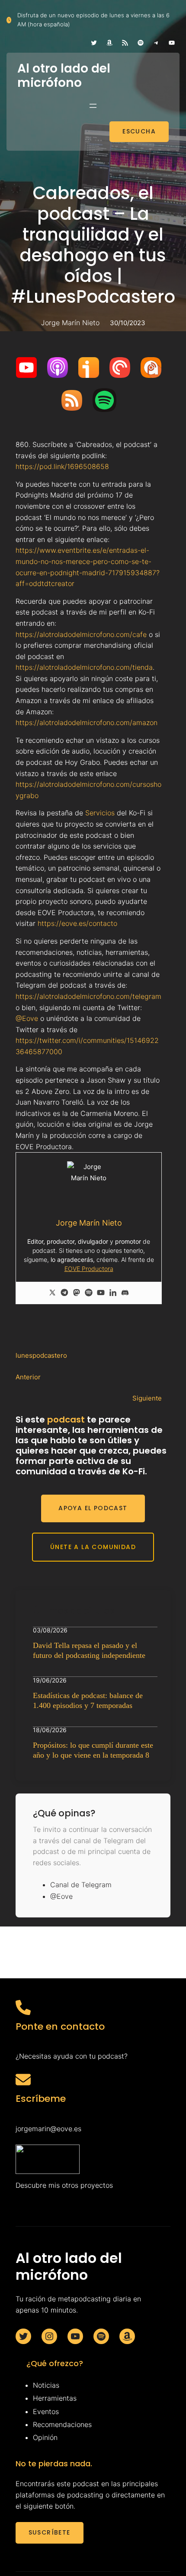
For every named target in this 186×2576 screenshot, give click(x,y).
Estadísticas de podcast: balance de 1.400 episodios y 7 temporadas (88, 1700)
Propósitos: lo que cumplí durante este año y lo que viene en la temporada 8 (93, 1750)
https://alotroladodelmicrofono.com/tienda (84, 667)
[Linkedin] (113, 1293)
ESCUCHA (139, 131)
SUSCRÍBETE (50, 2532)
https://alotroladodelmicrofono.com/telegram (88, 996)
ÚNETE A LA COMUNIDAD (93, 1547)
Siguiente (147, 1398)
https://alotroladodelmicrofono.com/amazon (87, 722)
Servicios (100, 813)
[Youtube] (101, 1293)
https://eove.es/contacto (77, 923)
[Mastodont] (77, 1293)
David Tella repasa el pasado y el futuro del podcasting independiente (89, 1650)
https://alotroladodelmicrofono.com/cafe (81, 634)
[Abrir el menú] (93, 106)
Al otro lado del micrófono (64, 76)
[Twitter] (52, 1293)
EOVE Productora (89, 1269)
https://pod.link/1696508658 (62, 466)
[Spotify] (89, 1293)
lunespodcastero (41, 1355)
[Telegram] (64, 1293)
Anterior (28, 1377)
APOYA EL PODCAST (93, 1508)
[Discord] (125, 1293)
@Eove (27, 1018)
